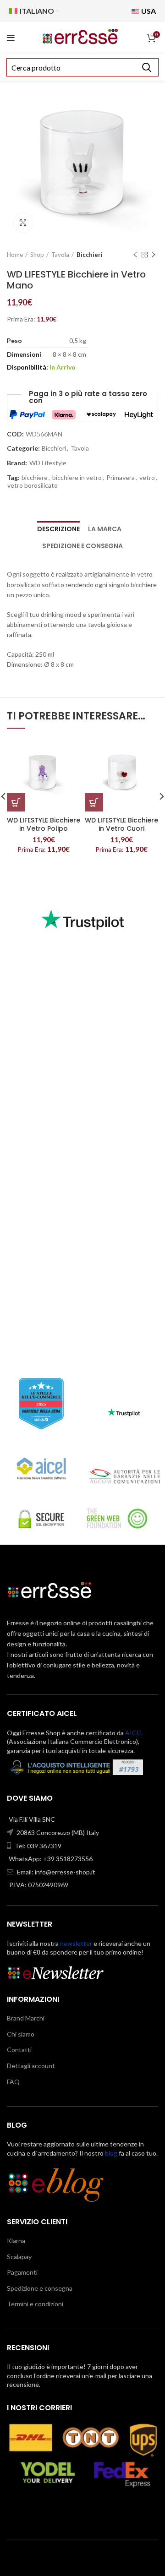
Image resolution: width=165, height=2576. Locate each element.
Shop (37, 255)
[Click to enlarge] (23, 223)
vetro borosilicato (33, 485)
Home (15, 255)
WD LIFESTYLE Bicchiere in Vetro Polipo (44, 824)
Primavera (121, 478)
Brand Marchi (26, 2018)
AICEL (134, 1733)
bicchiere (35, 478)
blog (111, 2153)
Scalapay (19, 2257)
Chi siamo (21, 2034)
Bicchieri (90, 255)
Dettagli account (31, 2066)
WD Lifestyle (48, 463)
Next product (154, 255)
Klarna (16, 2241)
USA (148, 11)
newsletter (76, 1943)
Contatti (19, 2050)
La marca (105, 529)
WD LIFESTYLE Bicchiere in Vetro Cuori (121, 824)
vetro (147, 478)
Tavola (60, 255)
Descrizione (58, 529)
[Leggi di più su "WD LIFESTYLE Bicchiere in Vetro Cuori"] (94, 802)
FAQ (13, 2082)
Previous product (135, 255)
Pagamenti (22, 2272)
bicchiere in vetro (77, 478)
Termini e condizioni (35, 2304)
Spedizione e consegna (82, 546)
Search (146, 67)
